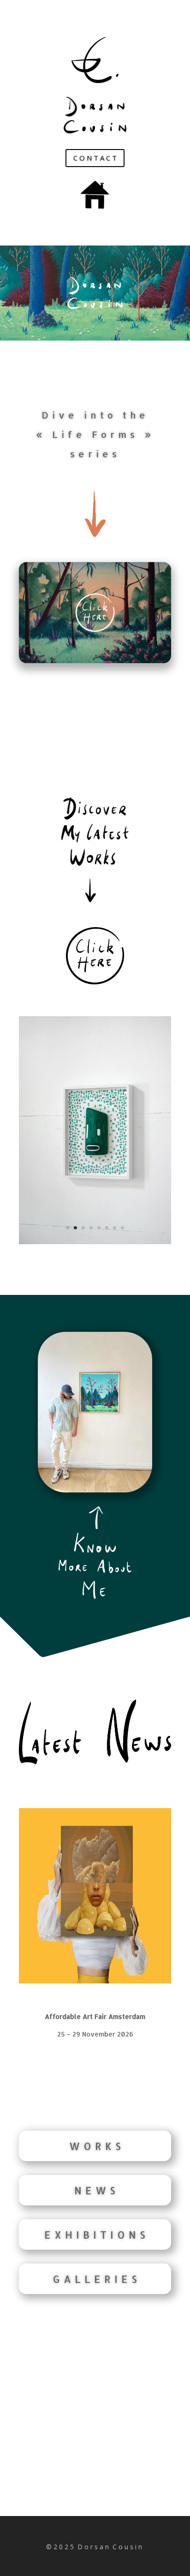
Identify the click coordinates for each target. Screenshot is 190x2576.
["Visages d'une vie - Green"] (95, 1242)
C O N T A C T (95, 158)
